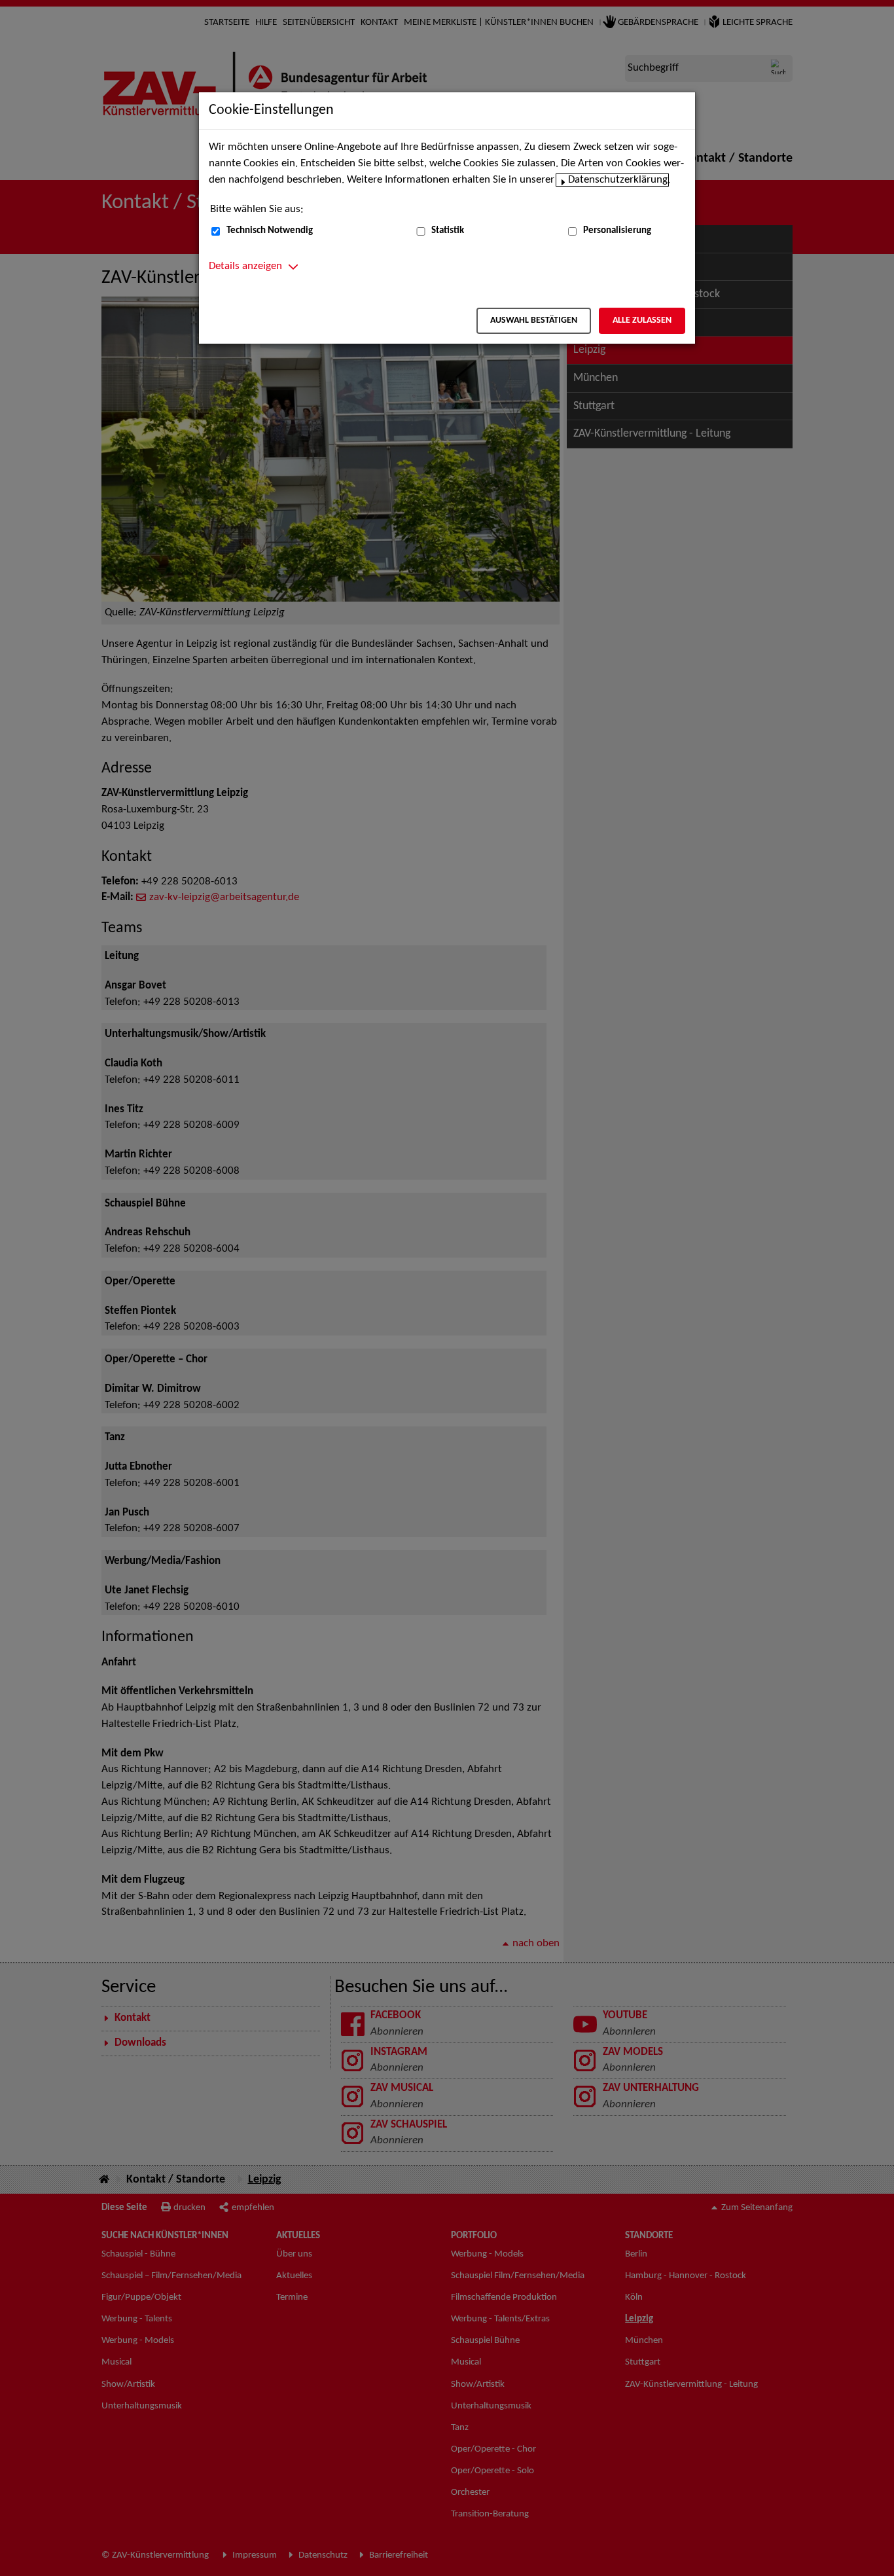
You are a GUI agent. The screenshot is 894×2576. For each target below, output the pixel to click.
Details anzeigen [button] (245, 266)
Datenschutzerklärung (618, 180)
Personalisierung (617, 231)
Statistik (448, 231)
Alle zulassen (642, 320)
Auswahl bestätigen (534, 320)
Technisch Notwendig (270, 231)
